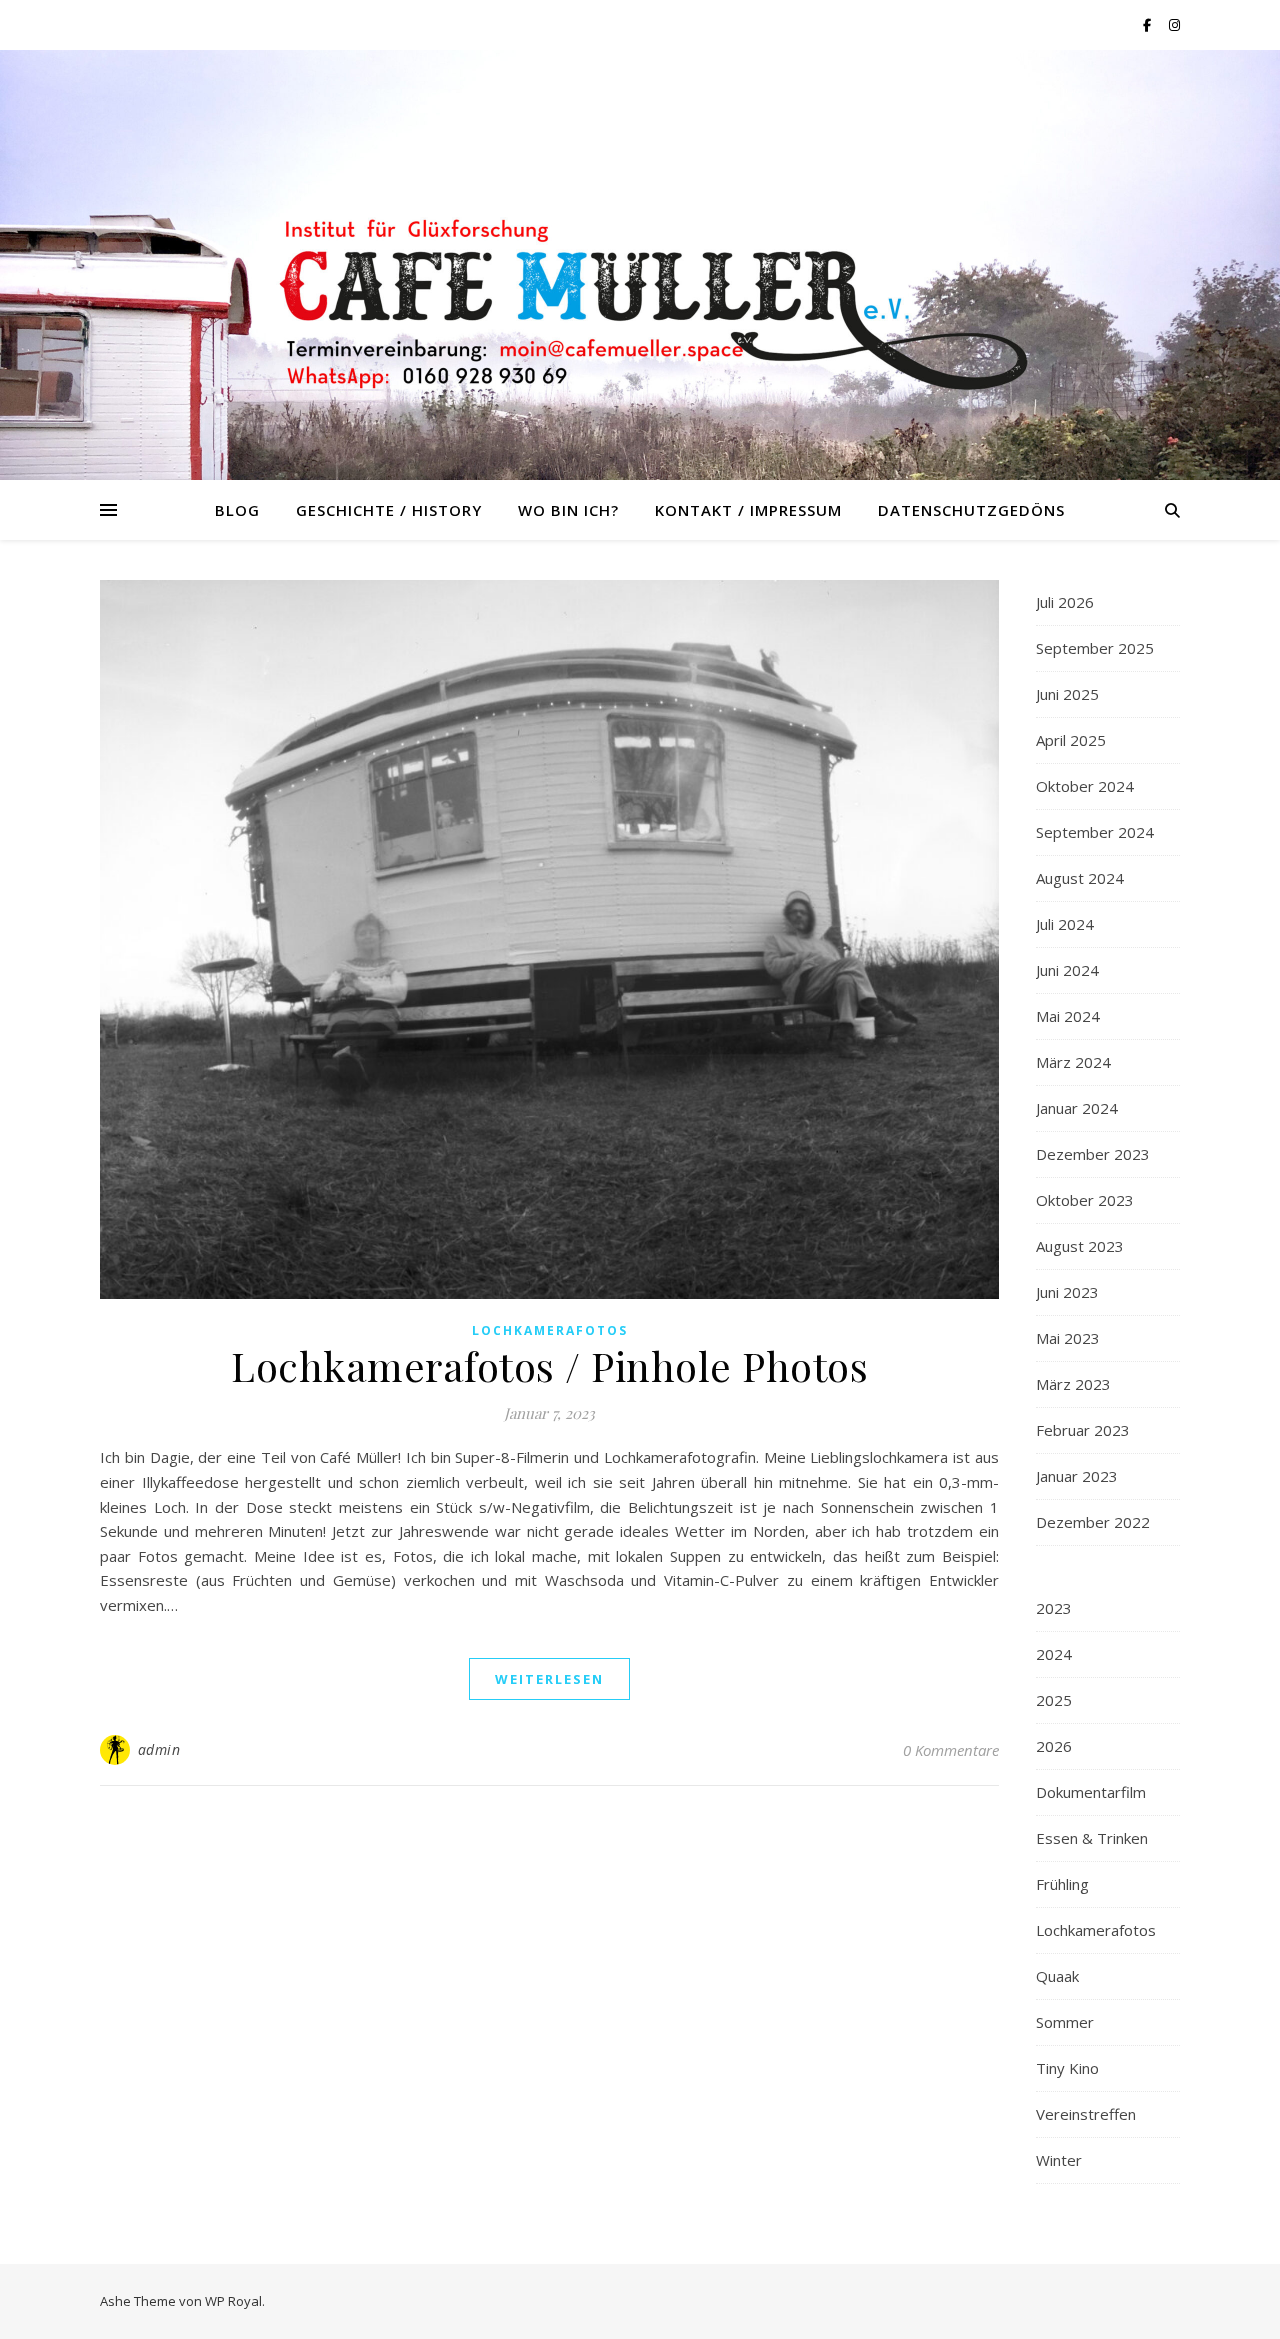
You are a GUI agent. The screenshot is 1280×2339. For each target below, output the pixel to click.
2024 (1054, 1654)
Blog (237, 510)
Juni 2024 (1067, 970)
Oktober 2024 (1085, 786)
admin (159, 1749)
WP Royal (233, 2301)
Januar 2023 (1077, 1476)
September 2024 (1095, 832)
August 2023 (1080, 1246)
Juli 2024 (1065, 924)
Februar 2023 (1083, 1430)
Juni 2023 (1067, 1292)
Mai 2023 (1068, 1338)
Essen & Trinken (1092, 1838)
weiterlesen (549, 1679)
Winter (1059, 2160)
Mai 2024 (1068, 1016)
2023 (1054, 1608)
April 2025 (1071, 740)
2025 (1054, 1700)
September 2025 (1095, 648)
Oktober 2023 (1085, 1200)
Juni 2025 (1067, 694)
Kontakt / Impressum (748, 510)
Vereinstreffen (1086, 2114)
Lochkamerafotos (550, 1330)
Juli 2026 (1065, 602)
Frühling (1062, 1884)
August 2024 (1080, 878)
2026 (1054, 1746)
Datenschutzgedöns (971, 510)
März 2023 (1073, 1384)
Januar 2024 (1077, 1108)
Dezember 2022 (1093, 1522)
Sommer (1065, 2022)
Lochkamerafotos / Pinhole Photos (549, 1365)
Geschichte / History (389, 510)
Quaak (1057, 1976)
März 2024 (1073, 1062)
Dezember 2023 (1093, 1154)
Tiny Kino (1067, 2068)
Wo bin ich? (568, 510)
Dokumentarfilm (1091, 1792)
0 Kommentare (951, 1750)
